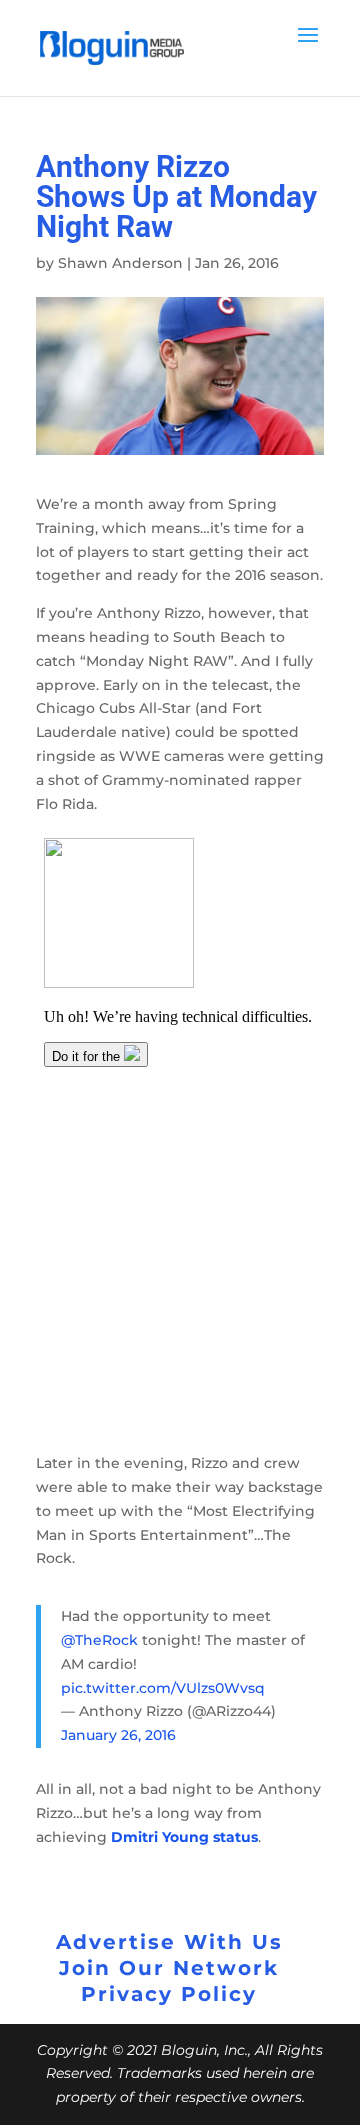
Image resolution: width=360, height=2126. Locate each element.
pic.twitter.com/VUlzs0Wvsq (163, 1688)
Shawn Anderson (120, 263)
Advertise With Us (169, 1942)
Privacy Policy (169, 1994)
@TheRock (99, 1640)
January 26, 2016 (118, 1735)
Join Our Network (169, 1968)
